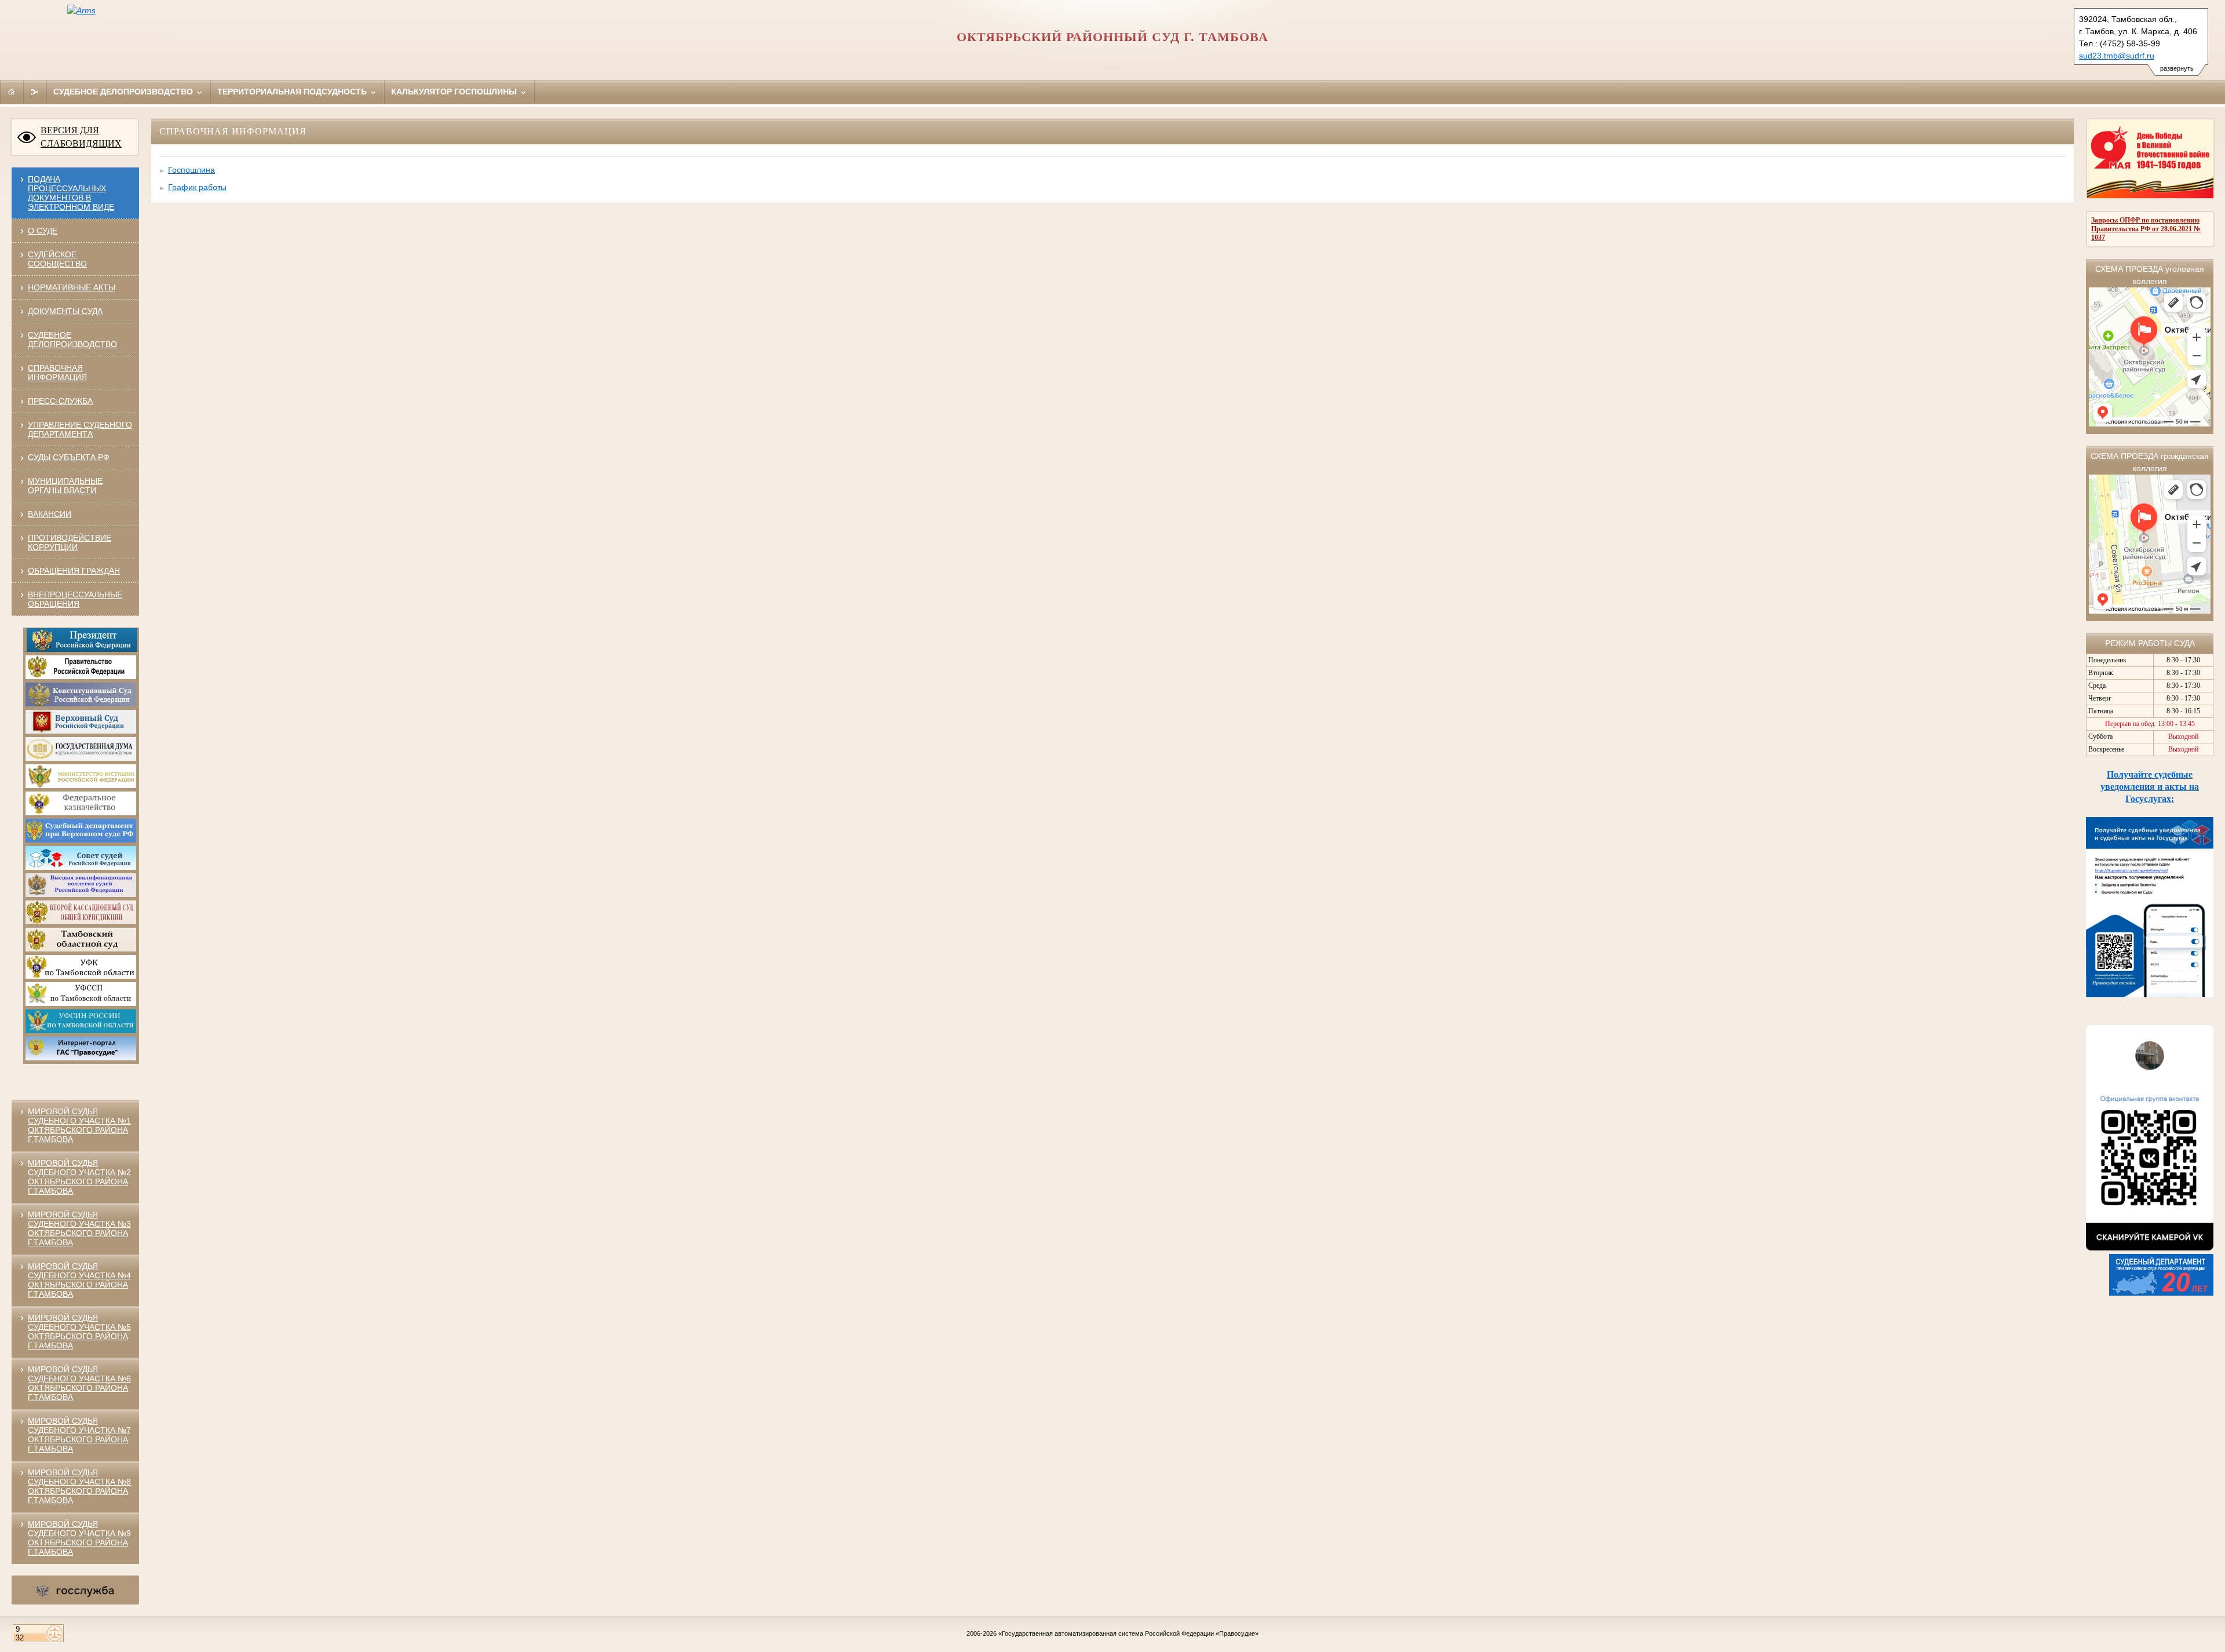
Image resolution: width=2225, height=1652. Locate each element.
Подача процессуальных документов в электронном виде (71, 193)
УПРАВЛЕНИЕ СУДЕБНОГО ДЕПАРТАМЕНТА (80, 429)
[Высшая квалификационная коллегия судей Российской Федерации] (81, 895)
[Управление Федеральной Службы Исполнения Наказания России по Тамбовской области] (81, 1031)
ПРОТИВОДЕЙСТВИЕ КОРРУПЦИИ (70, 542)
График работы (197, 187)
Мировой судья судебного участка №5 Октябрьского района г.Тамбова (79, 1332)
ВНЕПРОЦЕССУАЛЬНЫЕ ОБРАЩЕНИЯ (75, 599)
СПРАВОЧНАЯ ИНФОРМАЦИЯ (57, 373)
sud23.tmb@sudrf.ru (2117, 56)
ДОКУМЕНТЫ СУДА (65, 311)
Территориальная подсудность (293, 92)
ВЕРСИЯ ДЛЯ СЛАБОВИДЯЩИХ (81, 137)
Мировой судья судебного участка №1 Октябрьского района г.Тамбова (79, 1125)
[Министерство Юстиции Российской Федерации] (81, 786)
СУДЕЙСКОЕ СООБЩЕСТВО (57, 259)
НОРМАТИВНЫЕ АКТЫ (72, 287)
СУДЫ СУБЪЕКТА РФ (69, 457)
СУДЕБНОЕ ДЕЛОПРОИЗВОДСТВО (72, 340)
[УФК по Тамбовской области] (81, 976)
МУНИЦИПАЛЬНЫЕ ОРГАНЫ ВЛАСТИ (65, 486)
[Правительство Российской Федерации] (81, 677)
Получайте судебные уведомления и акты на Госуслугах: (2150, 787)
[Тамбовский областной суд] (81, 949)
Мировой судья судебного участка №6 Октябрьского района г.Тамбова (79, 1383)
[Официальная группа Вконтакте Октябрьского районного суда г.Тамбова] (2150, 1248)
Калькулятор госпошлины (455, 92)
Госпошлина (192, 170)
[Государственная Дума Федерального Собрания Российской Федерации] (81, 758)
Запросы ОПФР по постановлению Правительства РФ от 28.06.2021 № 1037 (2146, 229)
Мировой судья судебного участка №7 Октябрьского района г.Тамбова (79, 1435)
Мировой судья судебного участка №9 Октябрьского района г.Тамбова (79, 1538)
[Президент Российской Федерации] (82, 650)
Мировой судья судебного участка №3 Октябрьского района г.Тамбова (79, 1228)
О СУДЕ (43, 231)
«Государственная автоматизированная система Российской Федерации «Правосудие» (1128, 1633)
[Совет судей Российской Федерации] (81, 867)
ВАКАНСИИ (50, 514)
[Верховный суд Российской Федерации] (81, 731)
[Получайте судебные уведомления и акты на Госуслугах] (2150, 994)
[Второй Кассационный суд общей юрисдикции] (81, 922)
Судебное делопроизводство (124, 92)
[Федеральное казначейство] (81, 813)
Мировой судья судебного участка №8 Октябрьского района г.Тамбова (79, 1486)
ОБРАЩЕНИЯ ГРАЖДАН (74, 571)
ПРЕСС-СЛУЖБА (60, 401)
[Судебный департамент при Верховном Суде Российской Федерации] (81, 840)
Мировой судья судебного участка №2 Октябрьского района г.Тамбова (79, 1177)
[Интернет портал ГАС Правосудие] (81, 1058)
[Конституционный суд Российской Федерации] (81, 704)
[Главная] (12, 92)
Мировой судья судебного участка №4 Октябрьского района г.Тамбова (79, 1280)
